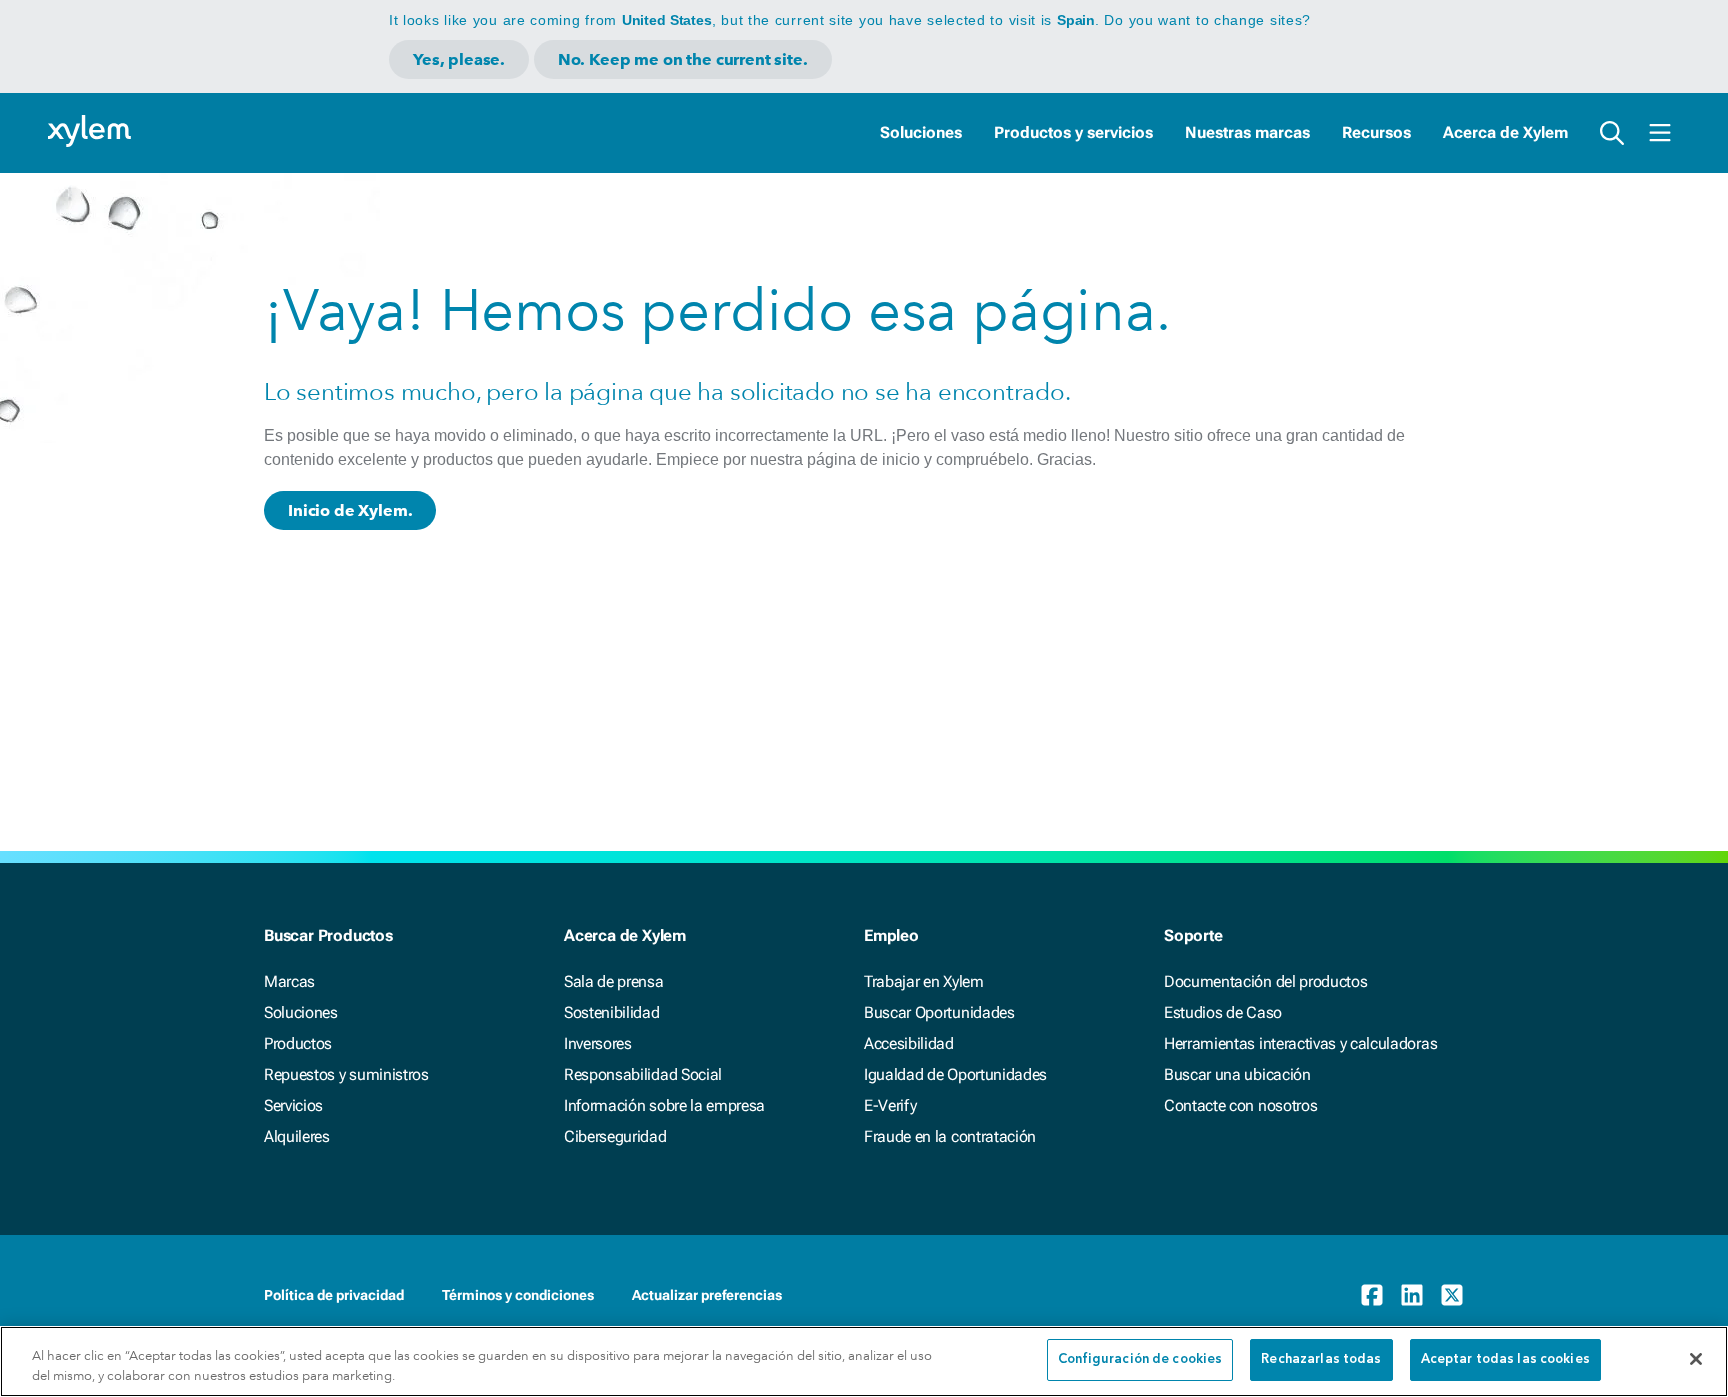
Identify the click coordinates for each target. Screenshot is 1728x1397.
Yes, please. (459, 59)
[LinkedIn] (1412, 1295)
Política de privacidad (334, 1295)
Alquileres (297, 1136)
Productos (298, 1043)
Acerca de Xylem (1505, 132)
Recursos (1376, 132)
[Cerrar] (1696, 1359)
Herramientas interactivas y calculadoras (1300, 1043)
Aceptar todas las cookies (1505, 1359)
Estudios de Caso (1223, 1012)
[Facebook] (1372, 1295)
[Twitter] (1452, 1295)
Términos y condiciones (518, 1295)
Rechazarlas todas (1321, 1359)
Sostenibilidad (612, 1012)
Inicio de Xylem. (350, 510)
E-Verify (890, 1105)
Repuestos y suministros (346, 1074)
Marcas (289, 981)
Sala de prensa (614, 981)
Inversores (598, 1043)
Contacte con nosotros (1240, 1105)
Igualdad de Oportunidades (955, 1074)
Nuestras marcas (1247, 132)
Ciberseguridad (615, 1136)
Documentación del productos (1265, 981)
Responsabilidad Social (643, 1074)
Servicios (293, 1105)
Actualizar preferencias (707, 1295)
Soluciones (921, 132)
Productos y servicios (1073, 132)
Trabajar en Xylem (924, 981)
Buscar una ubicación (1237, 1074)
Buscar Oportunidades (939, 1012)
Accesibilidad (909, 1043)
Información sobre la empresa (664, 1105)
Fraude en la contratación (950, 1136)
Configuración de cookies (1140, 1359)
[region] (864, 1361)
